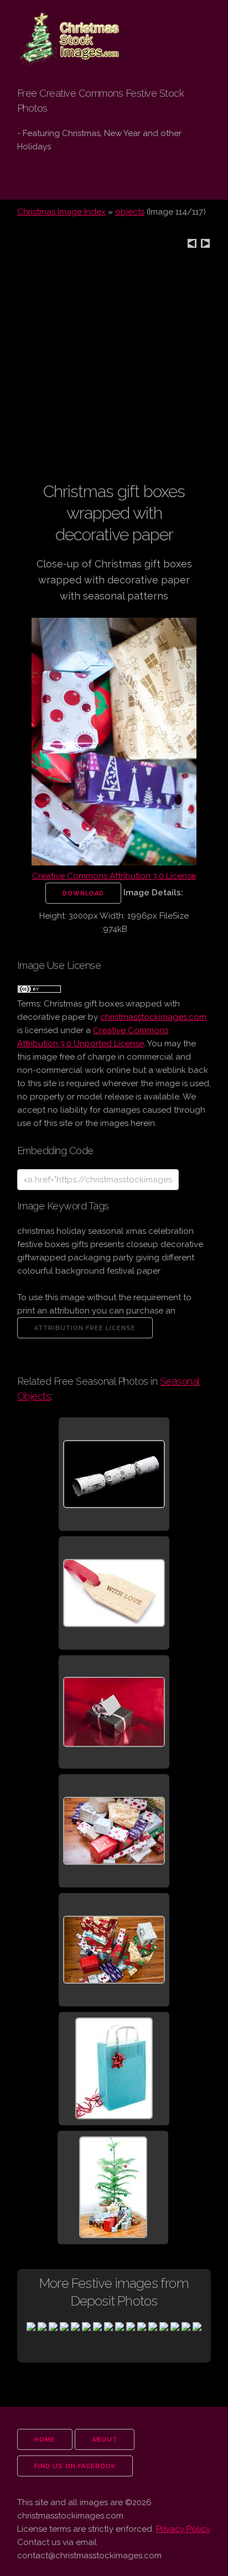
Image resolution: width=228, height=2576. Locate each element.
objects (130, 212)
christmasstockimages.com (153, 1017)
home (45, 2440)
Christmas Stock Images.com (63, 28)
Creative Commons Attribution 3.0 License (114, 876)
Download (83, 893)
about (105, 2440)
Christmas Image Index (61, 212)
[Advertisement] (114, 367)
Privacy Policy (183, 2529)
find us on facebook (75, 2466)
